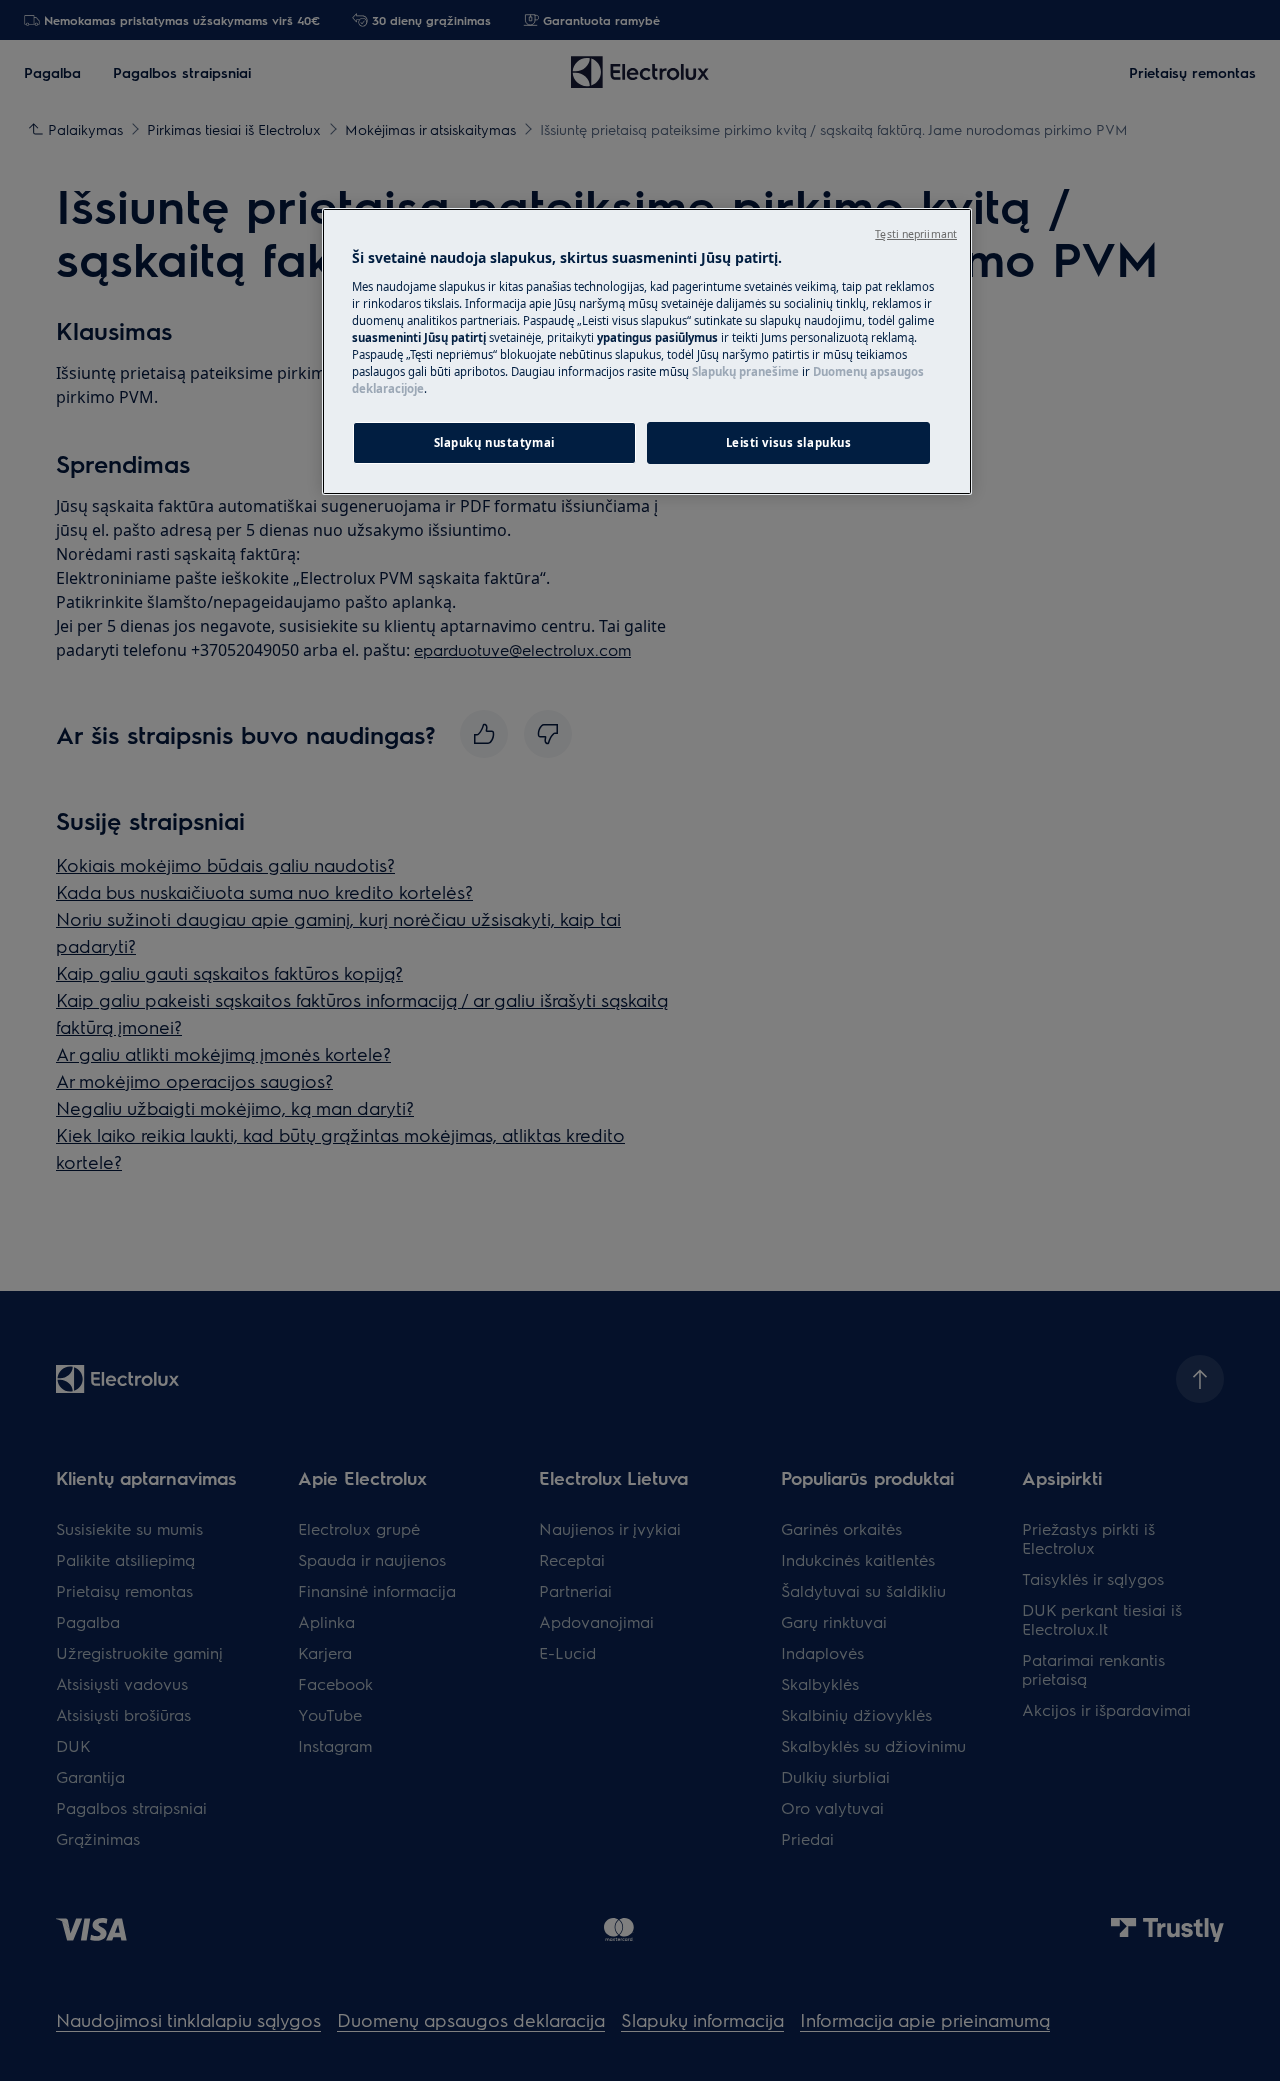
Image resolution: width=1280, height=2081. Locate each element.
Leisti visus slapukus (789, 442)
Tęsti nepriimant (916, 234)
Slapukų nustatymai (494, 442)
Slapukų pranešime (745, 371)
